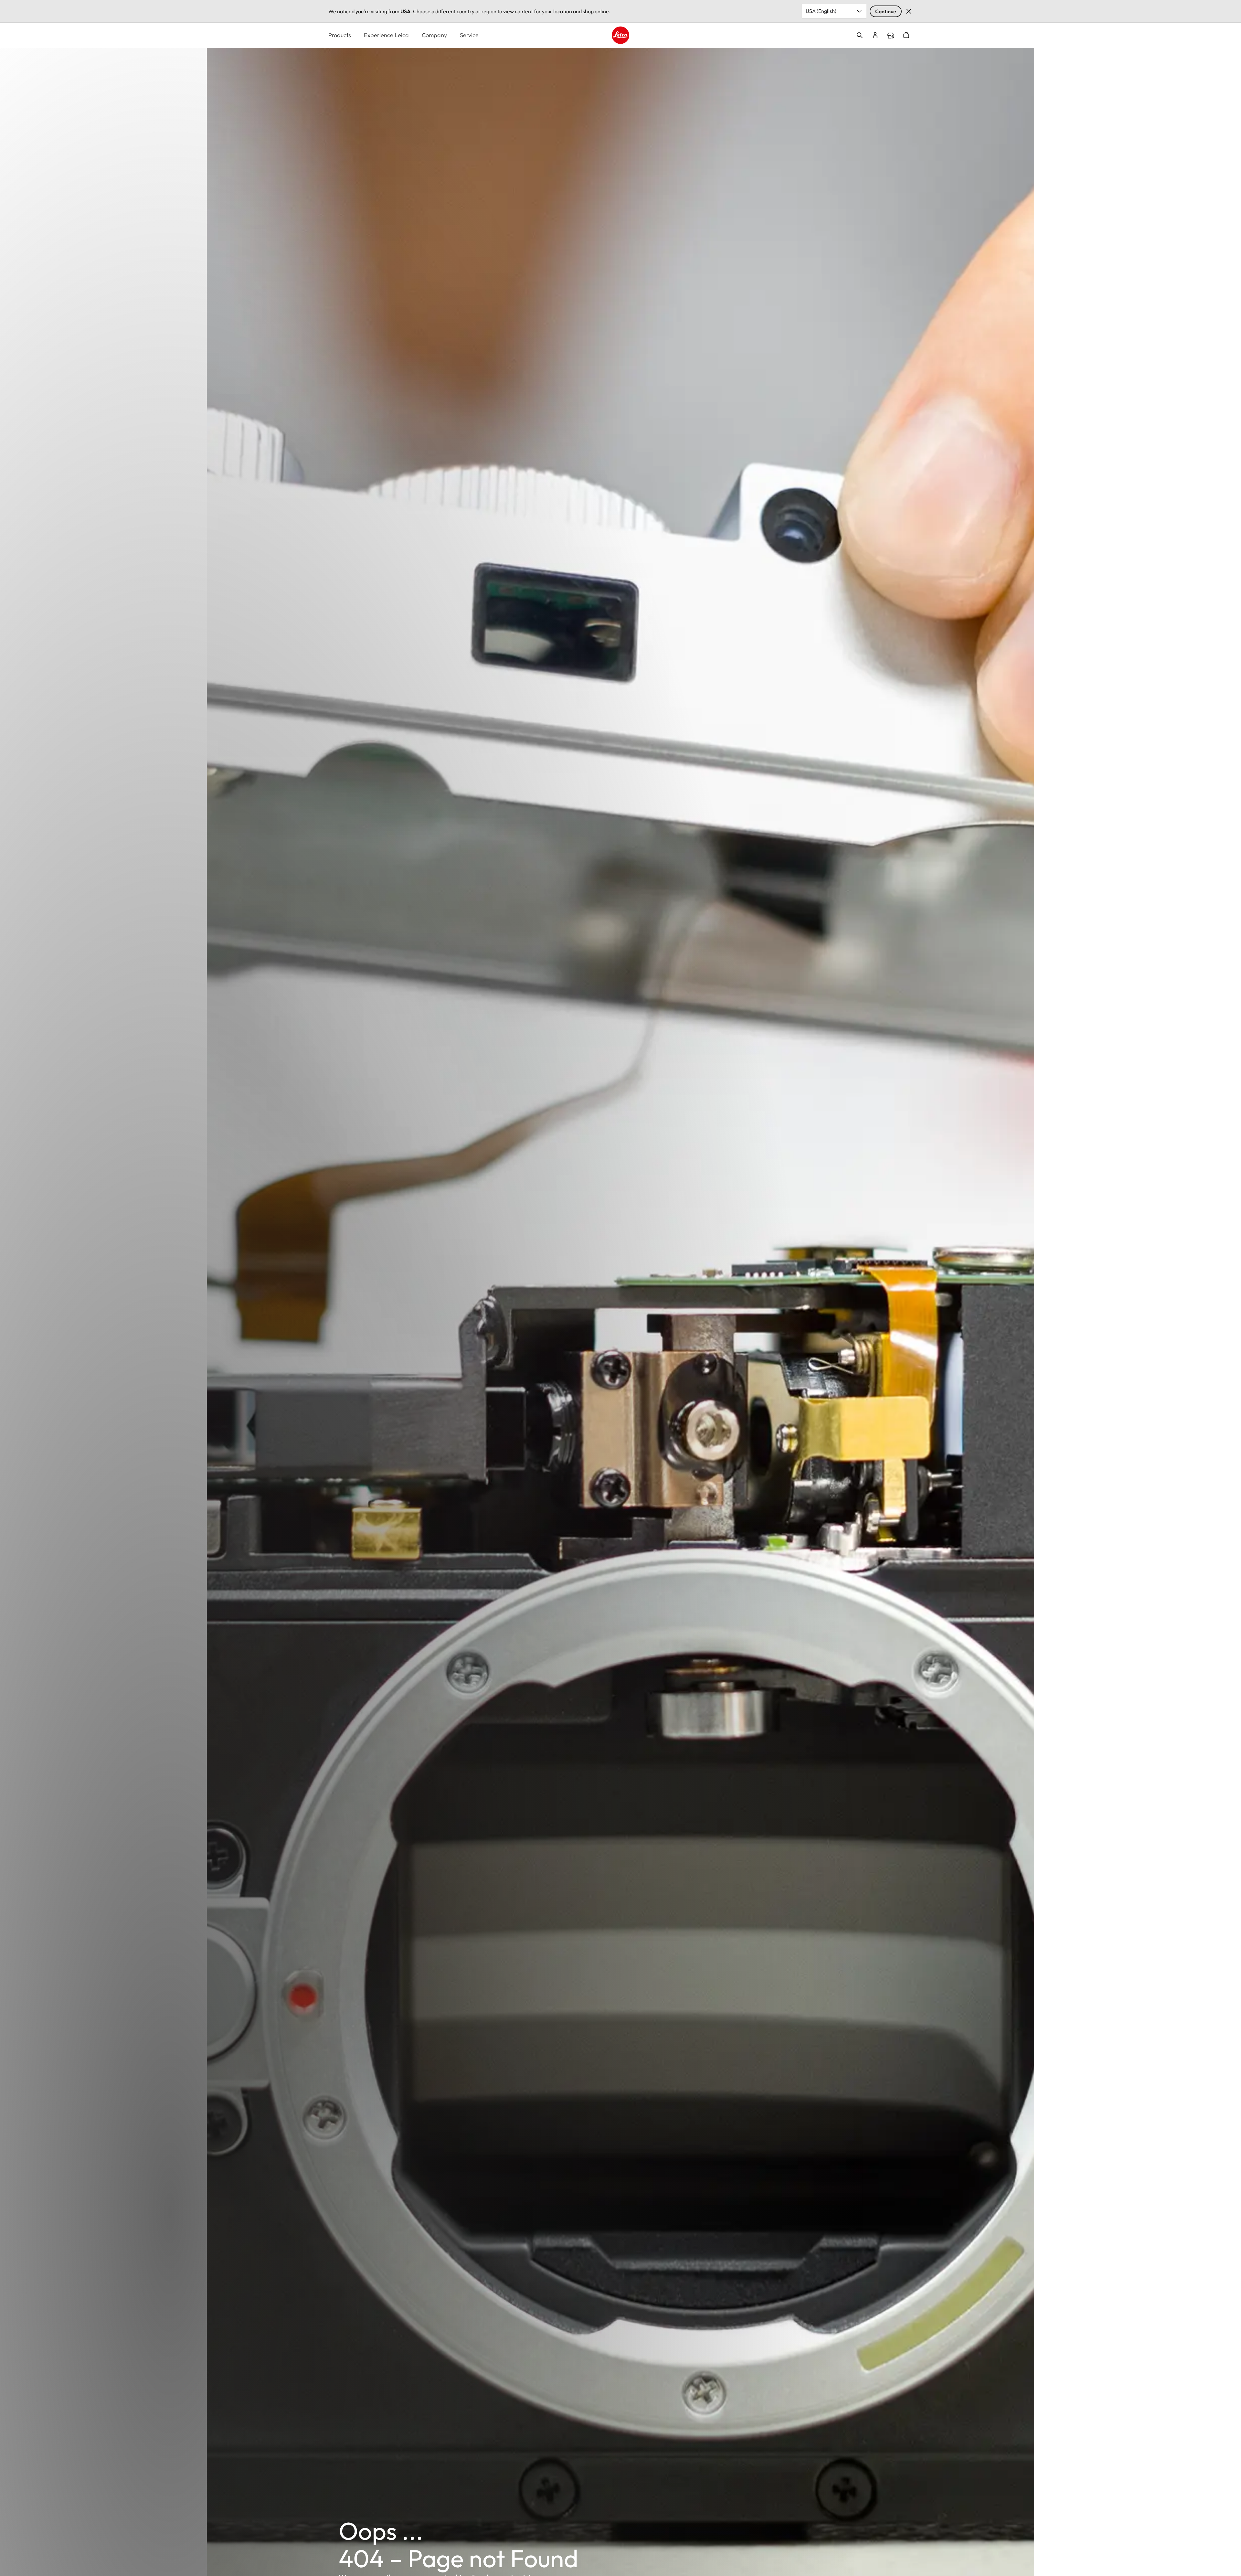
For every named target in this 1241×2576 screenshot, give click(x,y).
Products (340, 35)
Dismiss (909, 11)
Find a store (891, 36)
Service (469, 35)
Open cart (906, 35)
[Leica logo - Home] (620, 35)
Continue (886, 11)
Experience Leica (386, 35)
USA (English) (821, 11)
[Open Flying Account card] (875, 35)
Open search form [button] (860, 35)
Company (434, 35)
